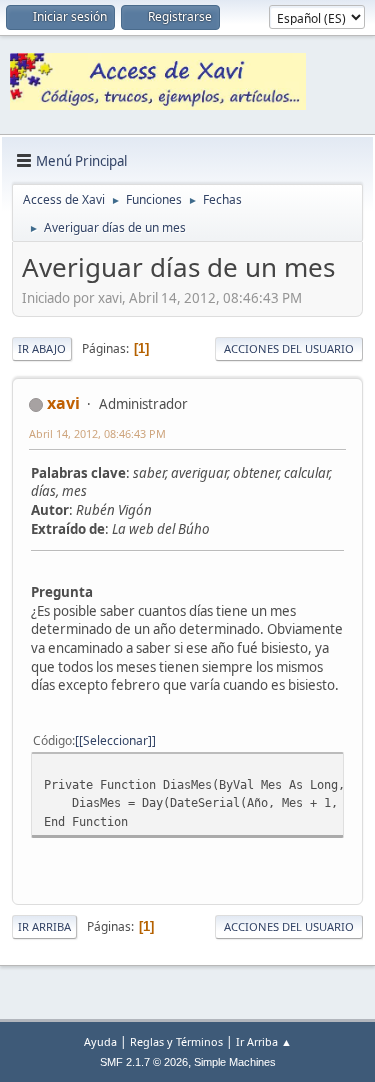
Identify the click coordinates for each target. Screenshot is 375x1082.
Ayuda (100, 1041)
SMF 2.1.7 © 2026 (144, 1062)
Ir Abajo (42, 348)
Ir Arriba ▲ (264, 1041)
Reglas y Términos (176, 1041)
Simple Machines (235, 1062)
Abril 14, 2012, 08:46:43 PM (97, 433)
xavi (63, 403)
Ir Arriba (44, 926)
